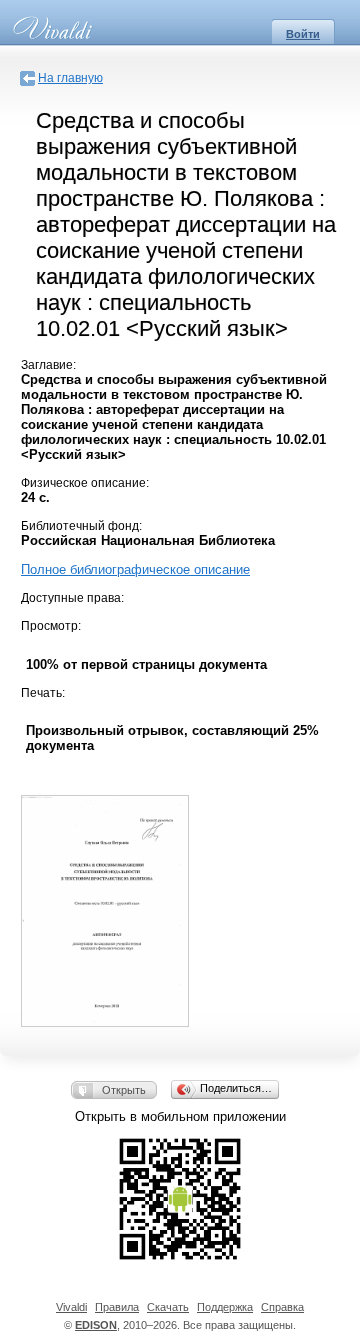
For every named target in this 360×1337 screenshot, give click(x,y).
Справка (282, 1307)
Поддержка (225, 1307)
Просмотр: (51, 626)
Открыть (124, 1090)
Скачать (168, 1307)
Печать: (43, 693)
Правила (117, 1307)
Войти (303, 34)
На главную (70, 78)
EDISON (96, 1325)
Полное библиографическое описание (135, 569)
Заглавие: (48, 365)
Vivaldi (71, 1307)
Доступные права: (72, 598)
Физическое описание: (85, 483)
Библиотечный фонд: (81, 526)
